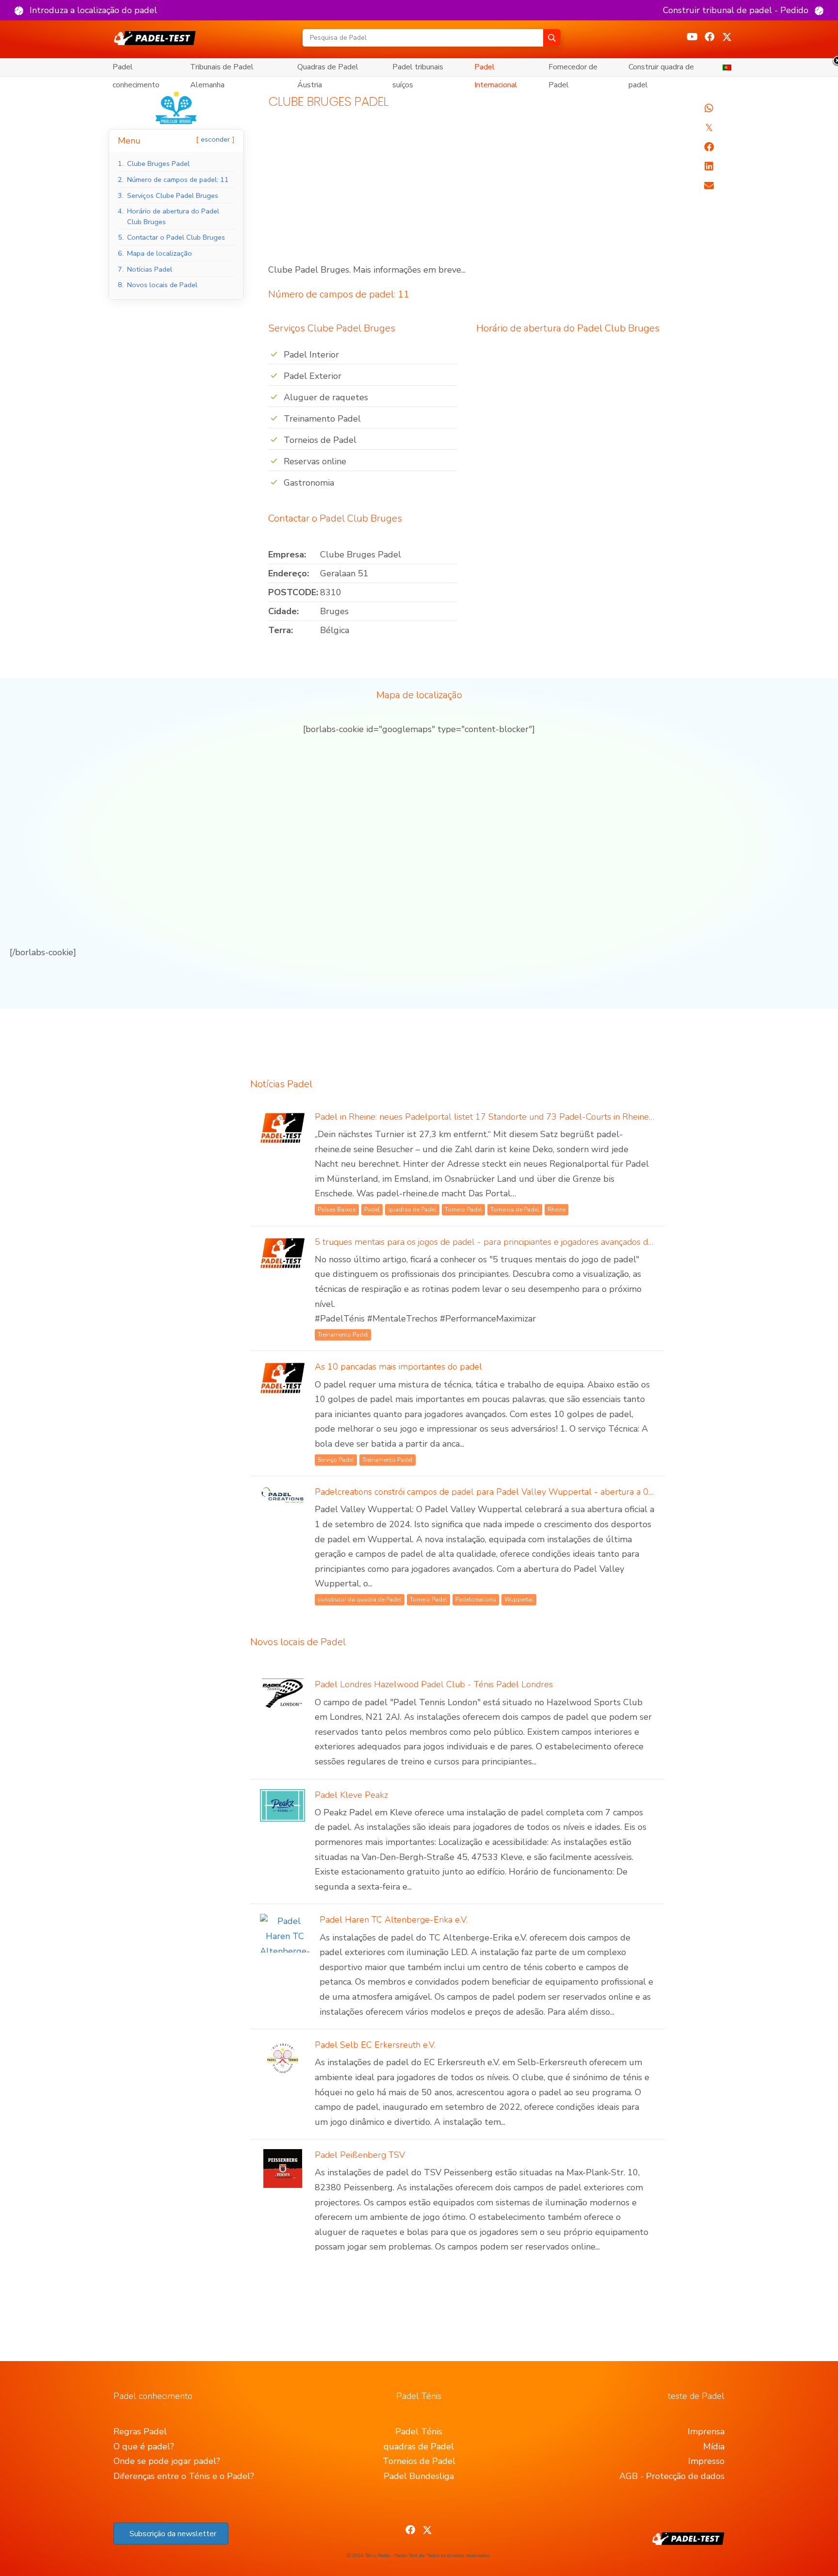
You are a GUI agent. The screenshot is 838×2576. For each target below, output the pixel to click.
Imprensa (706, 2431)
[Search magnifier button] (552, 38)
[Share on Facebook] (709, 147)
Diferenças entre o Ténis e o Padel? (184, 2476)
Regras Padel (140, 2431)
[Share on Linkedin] (709, 166)
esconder (215, 139)
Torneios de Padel (419, 2461)
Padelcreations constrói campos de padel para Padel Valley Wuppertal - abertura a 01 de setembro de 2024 (528, 1492)
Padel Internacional (496, 69)
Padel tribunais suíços (418, 69)
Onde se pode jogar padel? (167, 2461)
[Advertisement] (466, 191)
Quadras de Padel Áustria (328, 69)
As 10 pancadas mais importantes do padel (398, 1367)
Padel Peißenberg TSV (360, 2155)
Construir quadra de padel (661, 69)
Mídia (714, 2446)
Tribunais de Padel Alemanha (222, 69)
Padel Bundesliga (419, 2476)
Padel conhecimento (136, 69)
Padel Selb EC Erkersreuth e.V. (375, 2045)
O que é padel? (144, 2446)
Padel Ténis (419, 2431)
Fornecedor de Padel (573, 69)
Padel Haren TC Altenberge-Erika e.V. (394, 1920)
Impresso (706, 2461)
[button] (86, 10)
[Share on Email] (709, 186)
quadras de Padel (419, 2446)
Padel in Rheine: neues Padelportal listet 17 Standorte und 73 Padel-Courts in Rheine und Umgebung (514, 1117)
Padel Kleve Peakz (351, 1795)
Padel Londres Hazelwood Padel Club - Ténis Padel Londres (434, 1684)
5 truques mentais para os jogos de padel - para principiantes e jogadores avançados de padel (496, 1242)
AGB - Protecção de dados (672, 2476)
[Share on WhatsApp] (709, 108)
